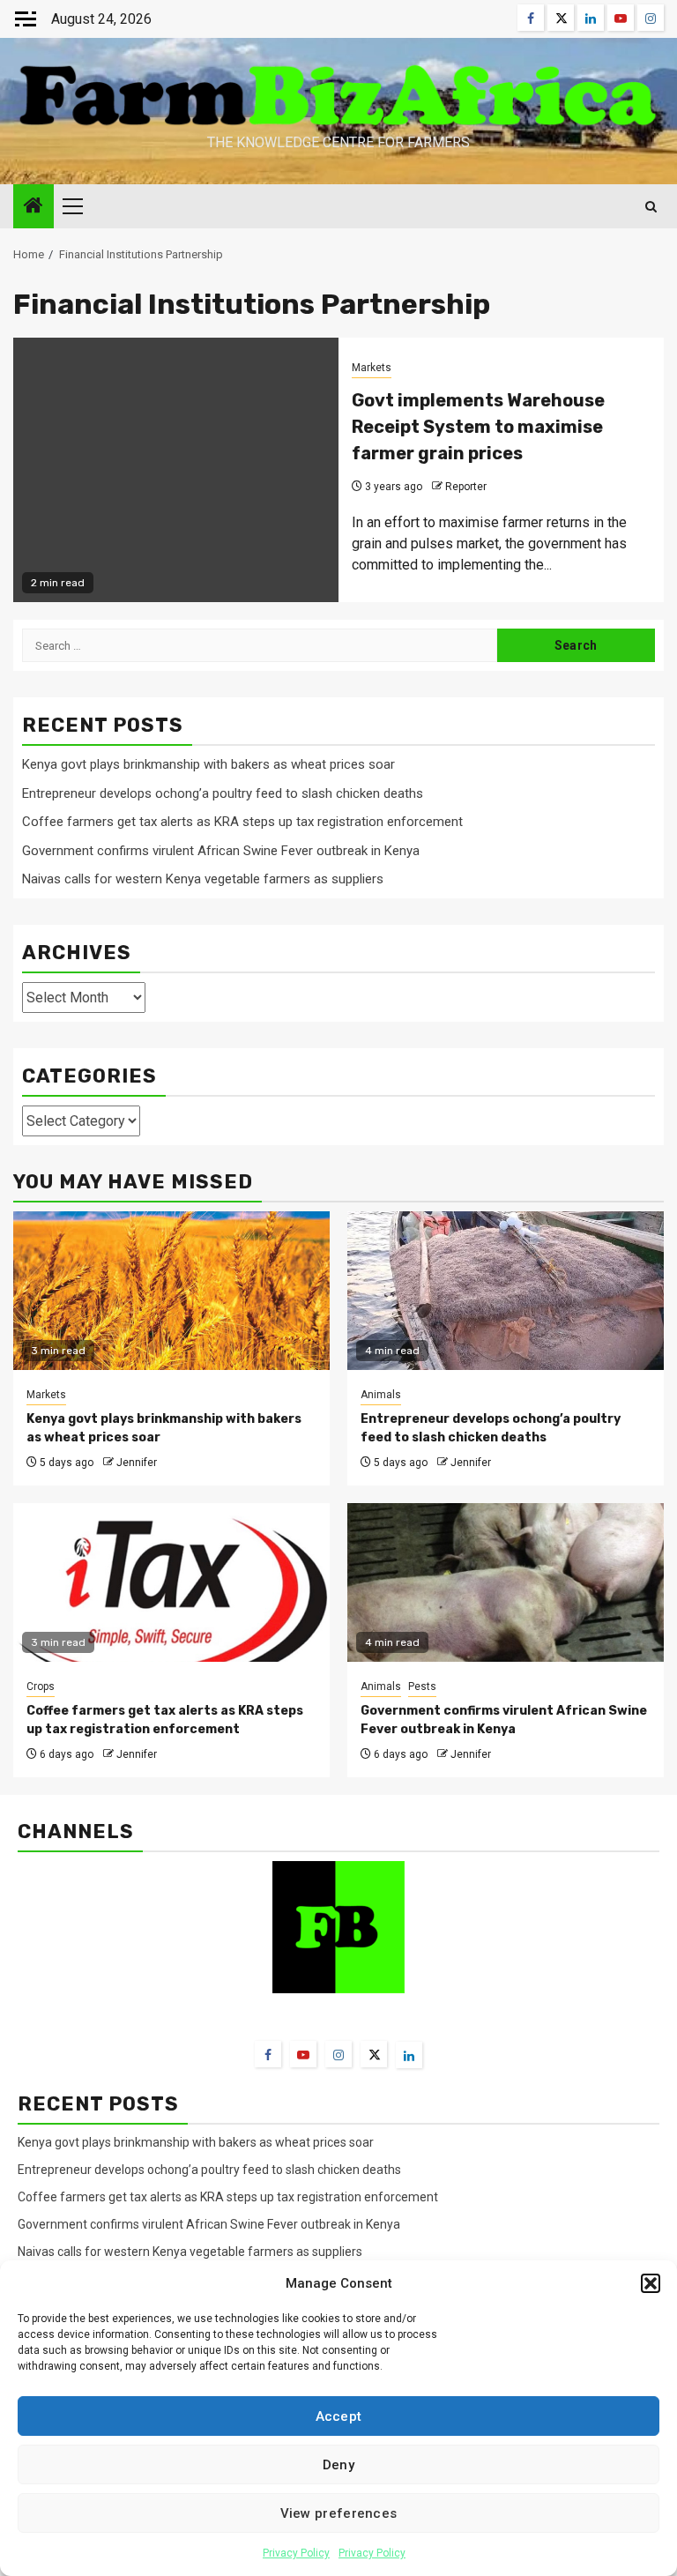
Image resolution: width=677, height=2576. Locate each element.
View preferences (339, 2513)
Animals (381, 1395)
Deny (338, 2465)
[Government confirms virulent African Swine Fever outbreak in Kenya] (506, 1582)
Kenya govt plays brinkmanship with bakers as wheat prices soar (208, 764)
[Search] (651, 207)
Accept (339, 2416)
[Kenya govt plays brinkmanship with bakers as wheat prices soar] (171, 1291)
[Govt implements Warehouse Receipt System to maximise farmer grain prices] (176, 470)
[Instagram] (338, 2054)
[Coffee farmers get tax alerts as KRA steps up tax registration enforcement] (171, 1582)
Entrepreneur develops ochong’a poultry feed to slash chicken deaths (223, 793)
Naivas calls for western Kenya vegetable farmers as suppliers (203, 879)
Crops (41, 1686)
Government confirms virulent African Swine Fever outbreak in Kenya (221, 851)
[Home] (33, 207)
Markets (372, 368)
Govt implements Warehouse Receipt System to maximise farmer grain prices (478, 427)
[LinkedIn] (409, 2055)
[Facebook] (268, 2054)
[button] (651, 2283)
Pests (422, 1686)
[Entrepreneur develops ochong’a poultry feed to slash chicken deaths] (506, 1291)
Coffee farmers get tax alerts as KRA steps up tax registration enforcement (242, 822)
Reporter (466, 487)
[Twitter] (374, 2054)
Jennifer (137, 1463)
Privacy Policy (296, 2553)
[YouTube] (303, 2054)
